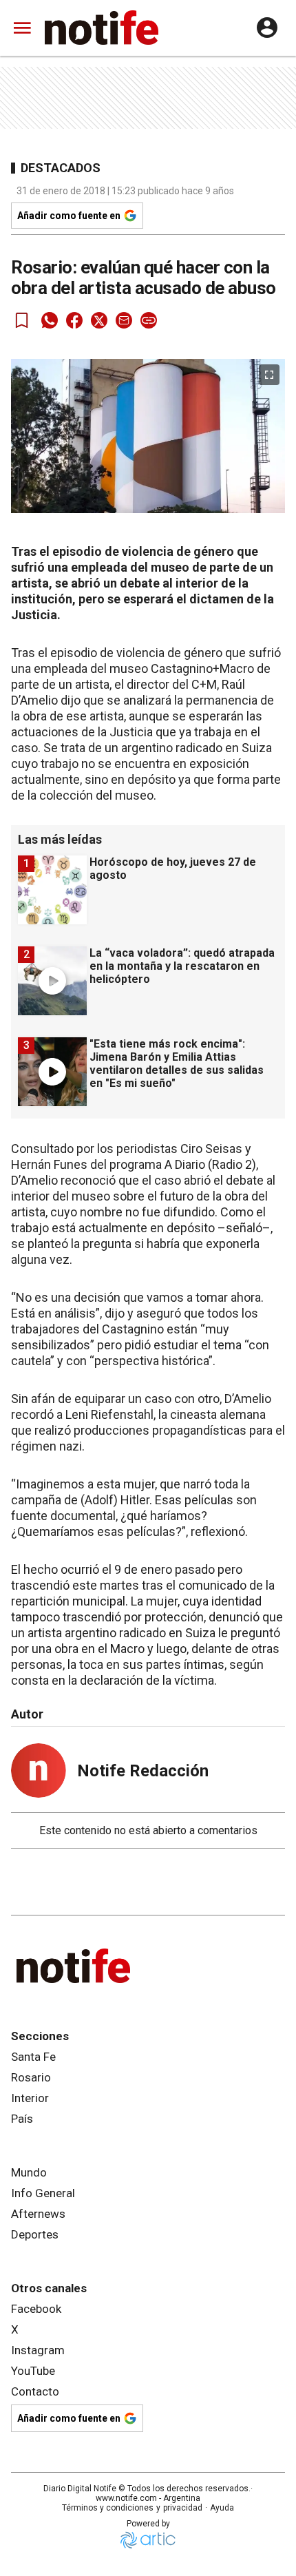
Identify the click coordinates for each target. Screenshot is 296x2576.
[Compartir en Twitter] (99, 320)
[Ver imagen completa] (269, 375)
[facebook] (74, 320)
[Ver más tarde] (22, 320)
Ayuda (222, 2508)
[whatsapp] (50, 320)
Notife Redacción (143, 1771)
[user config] (267, 28)
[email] (124, 320)
